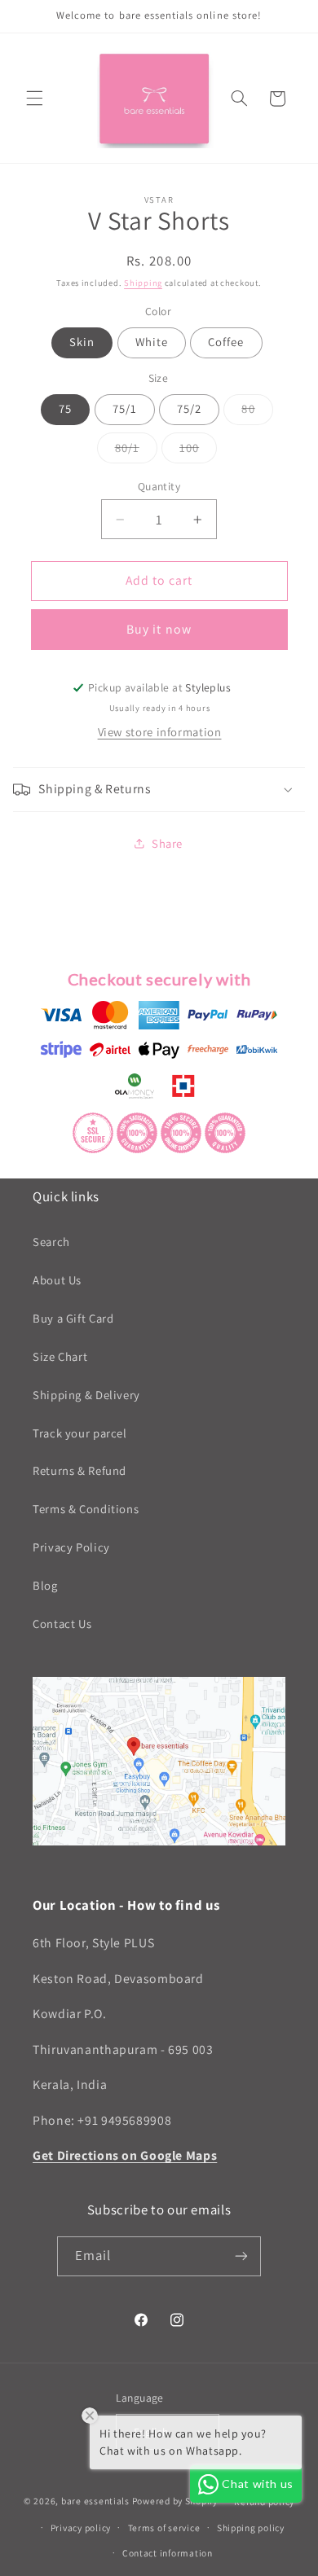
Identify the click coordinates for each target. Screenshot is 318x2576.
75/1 (125, 408)
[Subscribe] (241, 2256)
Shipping (143, 283)
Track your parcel (80, 1433)
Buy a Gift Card (73, 1318)
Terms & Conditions (86, 1509)
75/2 (189, 408)
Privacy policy (81, 2528)
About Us (57, 1280)
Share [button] (167, 843)
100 (198, 451)
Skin (82, 342)
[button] (34, 99)
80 (257, 412)
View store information (160, 732)
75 (65, 408)
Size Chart (60, 1356)
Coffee (226, 342)
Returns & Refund (79, 1470)
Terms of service (164, 2528)
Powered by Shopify (175, 2501)
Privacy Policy (71, 1547)
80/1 (136, 451)
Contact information (168, 2553)
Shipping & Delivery (86, 1395)
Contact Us (62, 1624)
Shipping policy (251, 2528)
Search (51, 1242)
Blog (45, 1585)
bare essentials (95, 2501)
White (152, 342)
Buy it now (159, 629)
